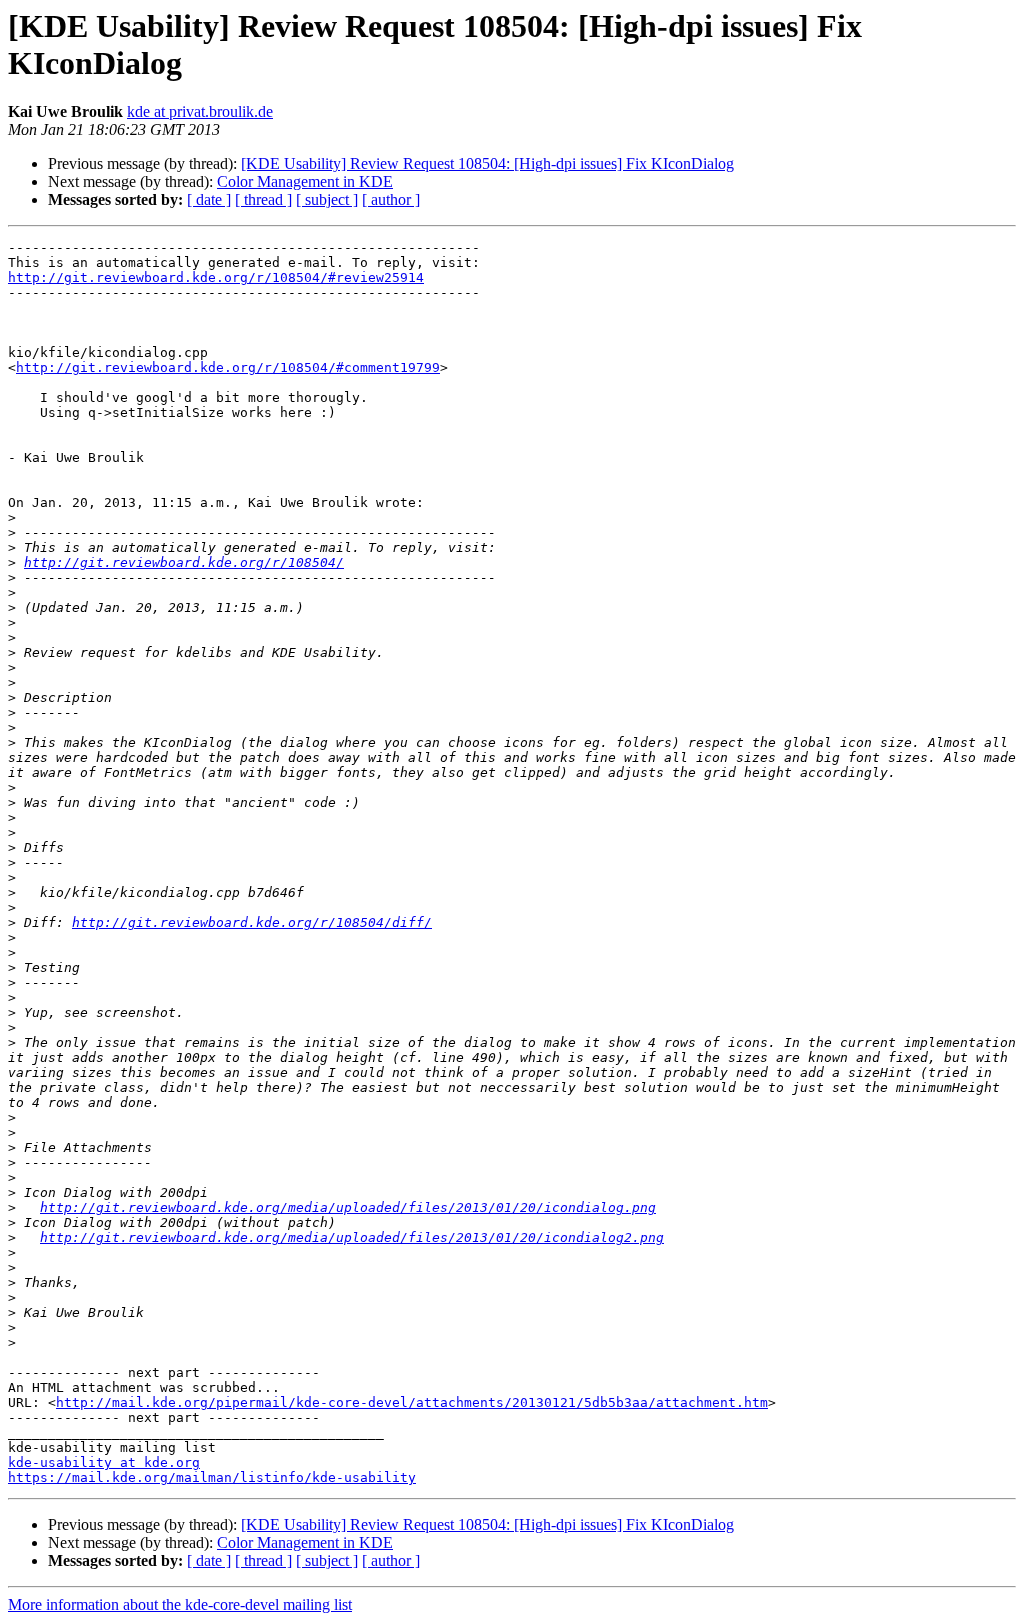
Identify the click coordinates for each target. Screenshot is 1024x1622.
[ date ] (209, 199)
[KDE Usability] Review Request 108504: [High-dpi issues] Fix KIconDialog (487, 163)
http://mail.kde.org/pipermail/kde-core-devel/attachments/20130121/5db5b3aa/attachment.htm (412, 1402)
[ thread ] (263, 199)
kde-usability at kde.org (104, 1462)
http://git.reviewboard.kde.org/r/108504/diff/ (252, 922)
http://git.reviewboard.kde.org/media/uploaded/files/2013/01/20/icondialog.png (348, 1207)
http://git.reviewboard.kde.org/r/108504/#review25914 (216, 277)
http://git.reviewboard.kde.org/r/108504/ (184, 562)
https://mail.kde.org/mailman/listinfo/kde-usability (212, 1477)
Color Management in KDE (305, 181)
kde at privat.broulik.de (200, 111)
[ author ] (391, 199)
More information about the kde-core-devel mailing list (180, 1604)
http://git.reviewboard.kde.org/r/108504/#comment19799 (228, 367)
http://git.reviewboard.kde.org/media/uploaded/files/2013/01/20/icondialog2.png (352, 1237)
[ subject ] (327, 199)
